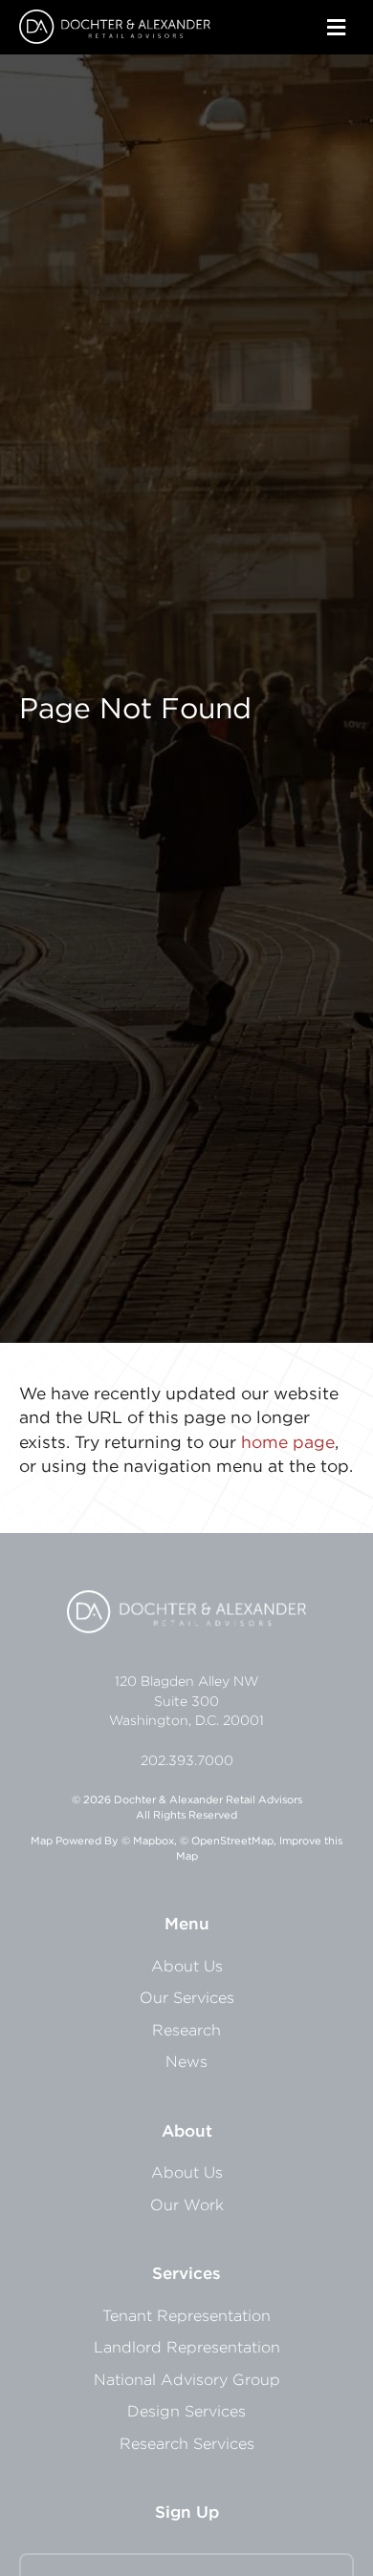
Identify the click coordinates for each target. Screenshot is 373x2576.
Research (186, 2030)
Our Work (187, 2204)
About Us (187, 1966)
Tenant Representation (186, 2315)
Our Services (187, 1997)
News (186, 2061)
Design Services (186, 2411)
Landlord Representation (187, 2347)
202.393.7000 (187, 1760)
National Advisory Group (187, 2379)
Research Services (187, 2443)
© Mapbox (148, 1841)
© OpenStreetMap (227, 1841)
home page (288, 1442)
